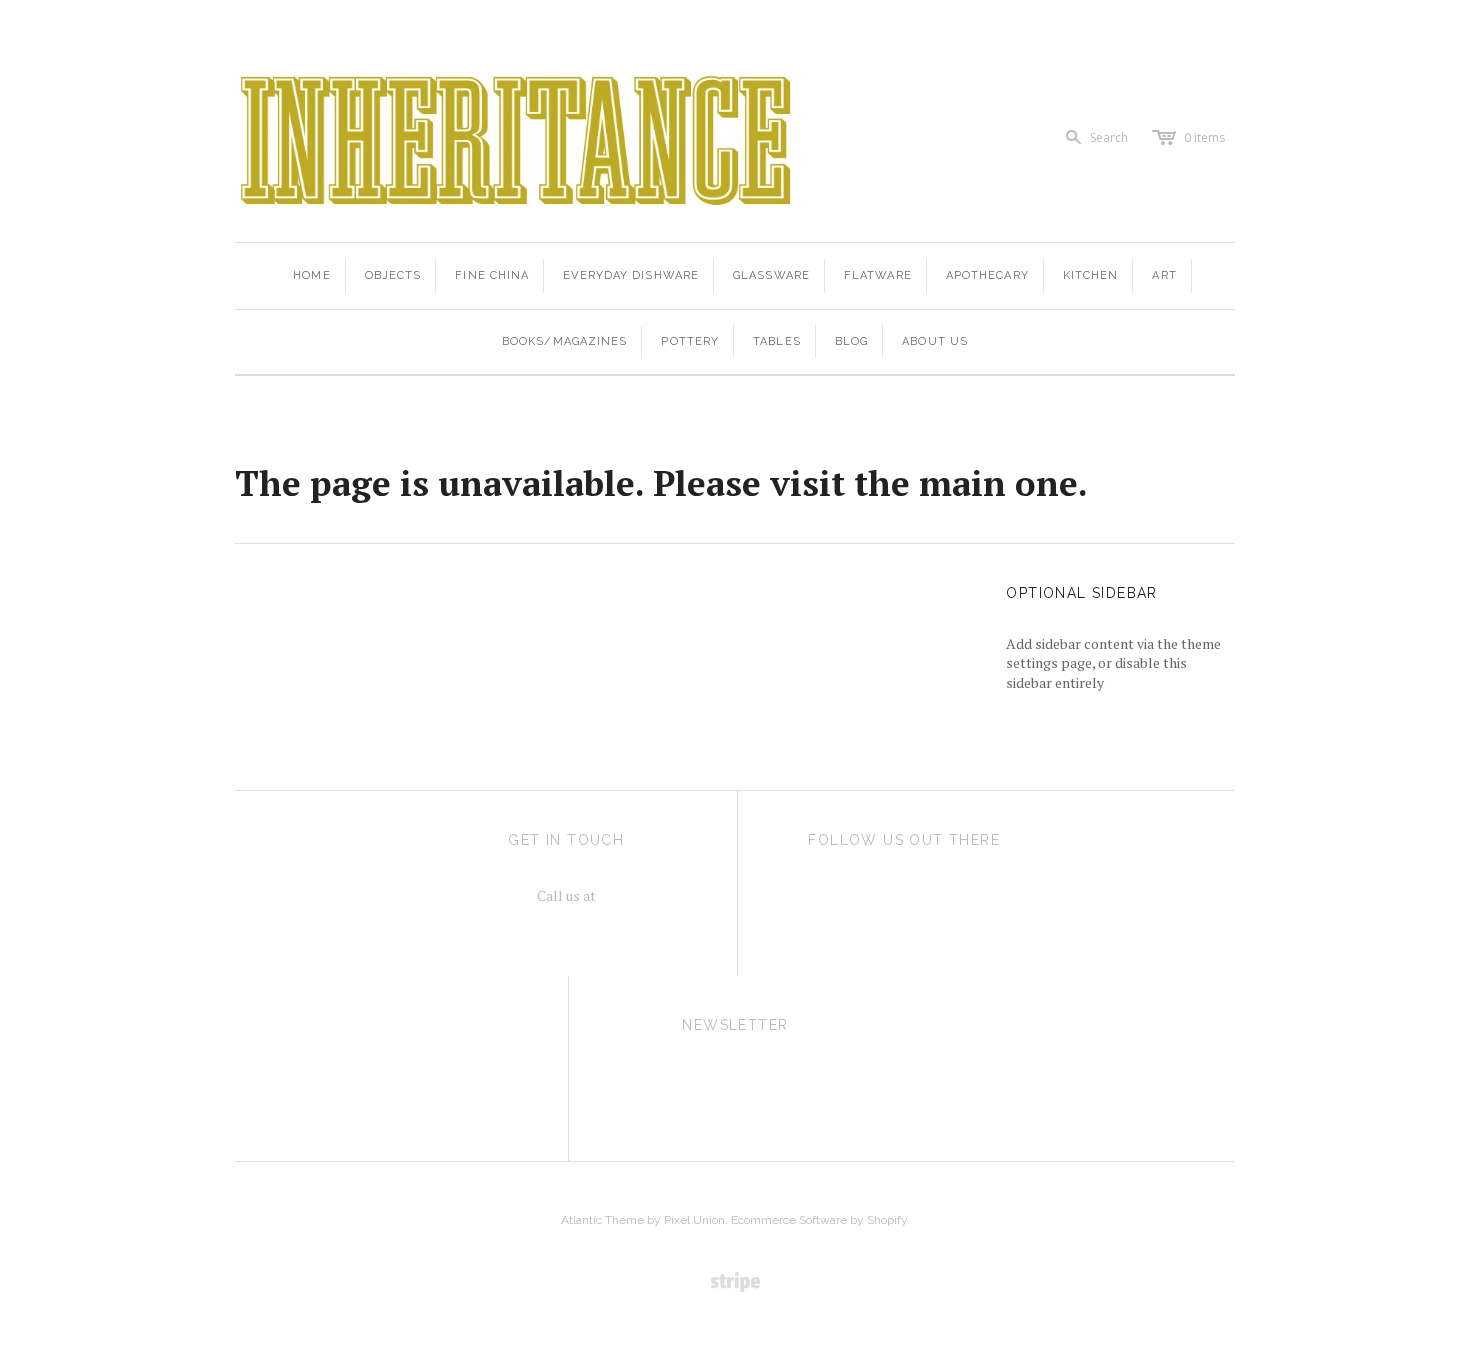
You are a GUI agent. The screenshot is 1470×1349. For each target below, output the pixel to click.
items (1204, 137)
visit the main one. (929, 483)
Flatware (878, 275)
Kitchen (1091, 275)
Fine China (492, 275)
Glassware (771, 275)
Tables (777, 341)
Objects (393, 275)
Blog (851, 341)
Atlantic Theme (602, 1220)
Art (1164, 275)
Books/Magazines (565, 341)
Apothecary (987, 275)
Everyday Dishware (631, 275)
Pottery (690, 341)
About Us (935, 341)
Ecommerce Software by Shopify (819, 1220)
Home (311, 275)
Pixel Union (694, 1220)
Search (1109, 137)
